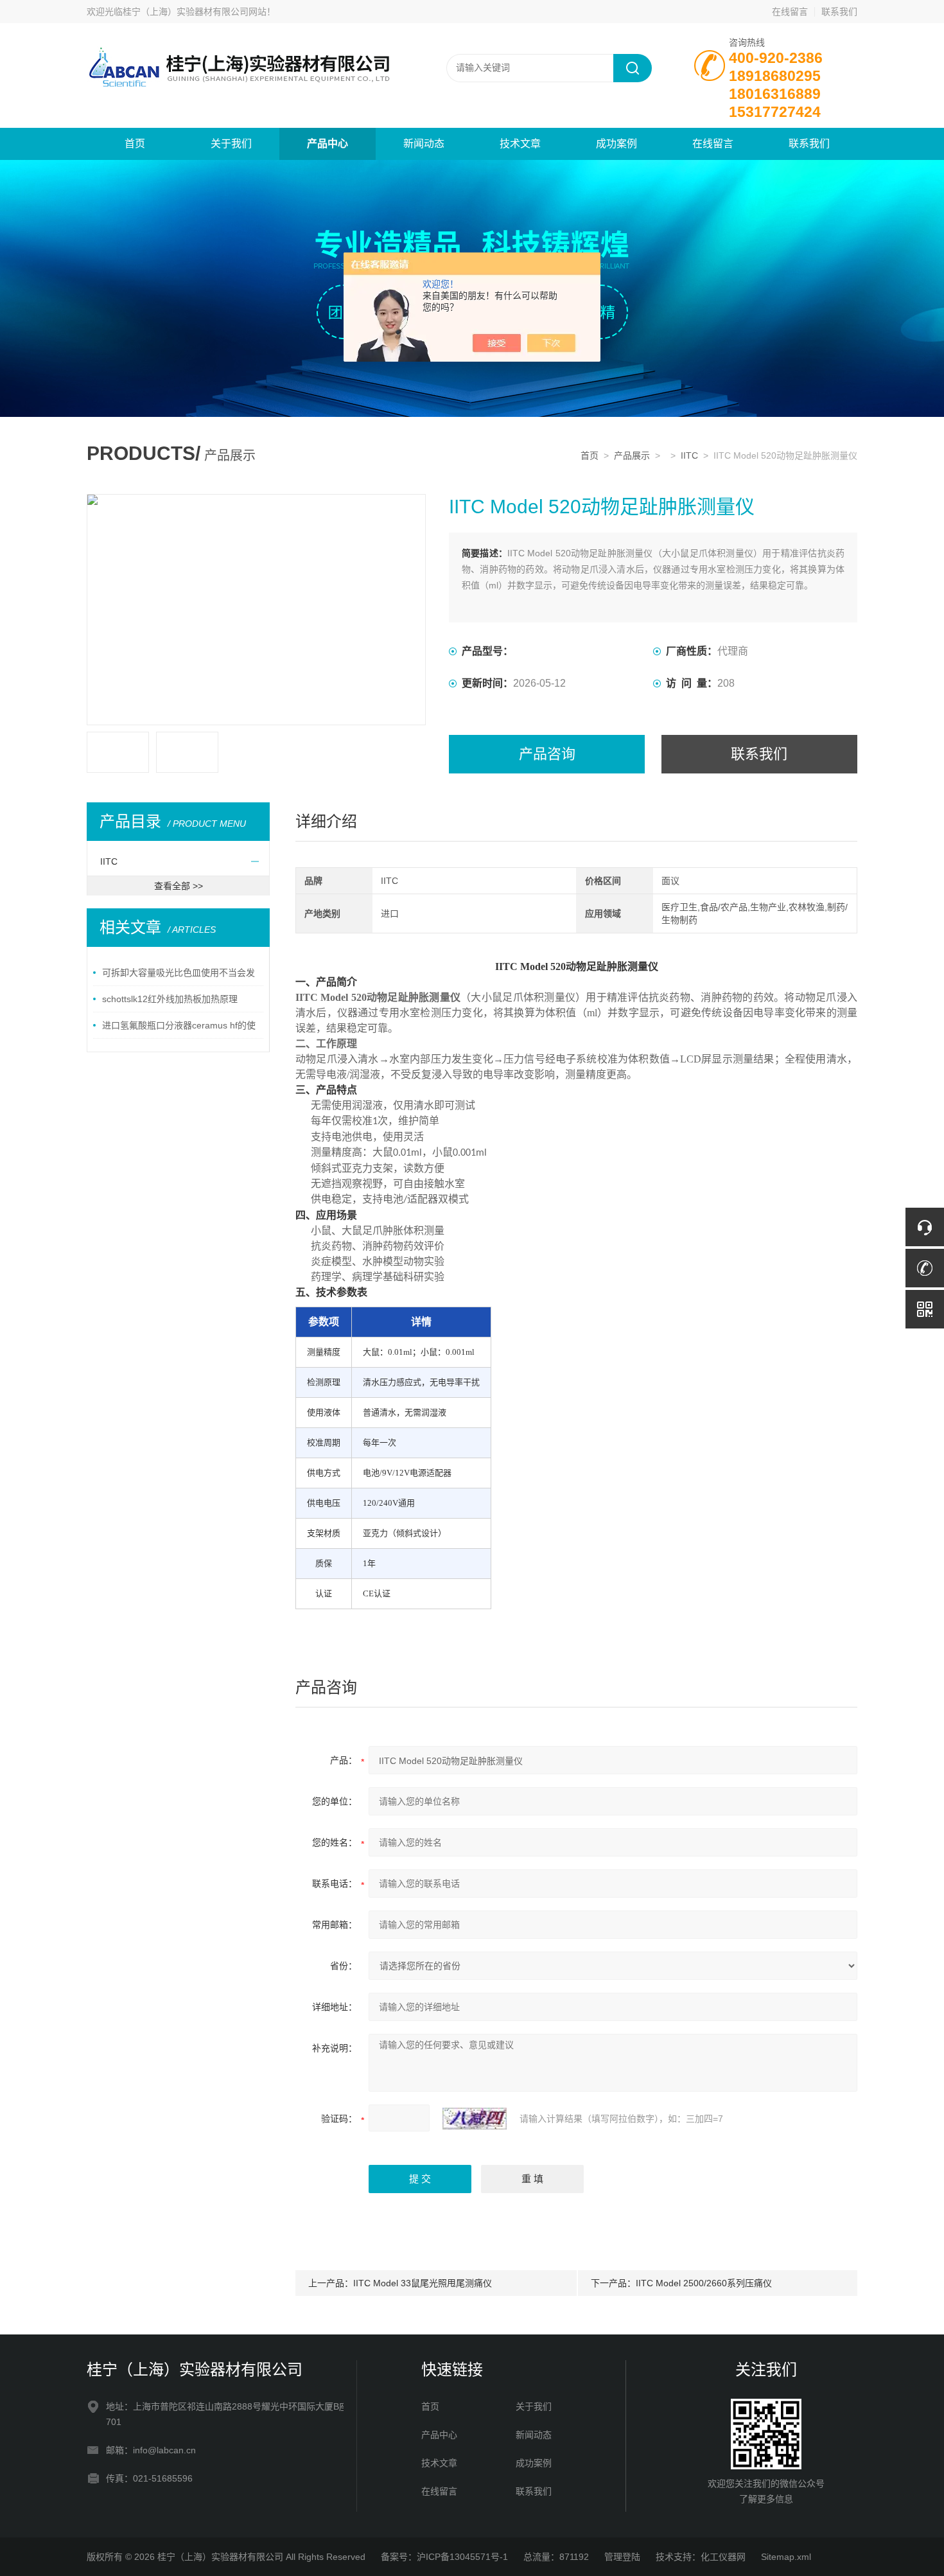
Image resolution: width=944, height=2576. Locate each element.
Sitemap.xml (786, 2557)
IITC (689, 455)
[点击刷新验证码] (475, 2119)
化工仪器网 (723, 2557)
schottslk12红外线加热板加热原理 (170, 999)
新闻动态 (424, 144)
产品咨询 (547, 754)
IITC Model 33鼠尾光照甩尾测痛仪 (423, 2283)
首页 (135, 144)
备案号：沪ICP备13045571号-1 (444, 2557)
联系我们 (839, 12)
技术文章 (520, 144)
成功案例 (616, 144)
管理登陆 (622, 2557)
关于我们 (231, 144)
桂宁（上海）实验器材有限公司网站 (195, 12)
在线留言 (790, 12)
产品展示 (632, 455)
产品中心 (328, 144)
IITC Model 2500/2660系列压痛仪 (704, 2283)
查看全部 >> (179, 886)
